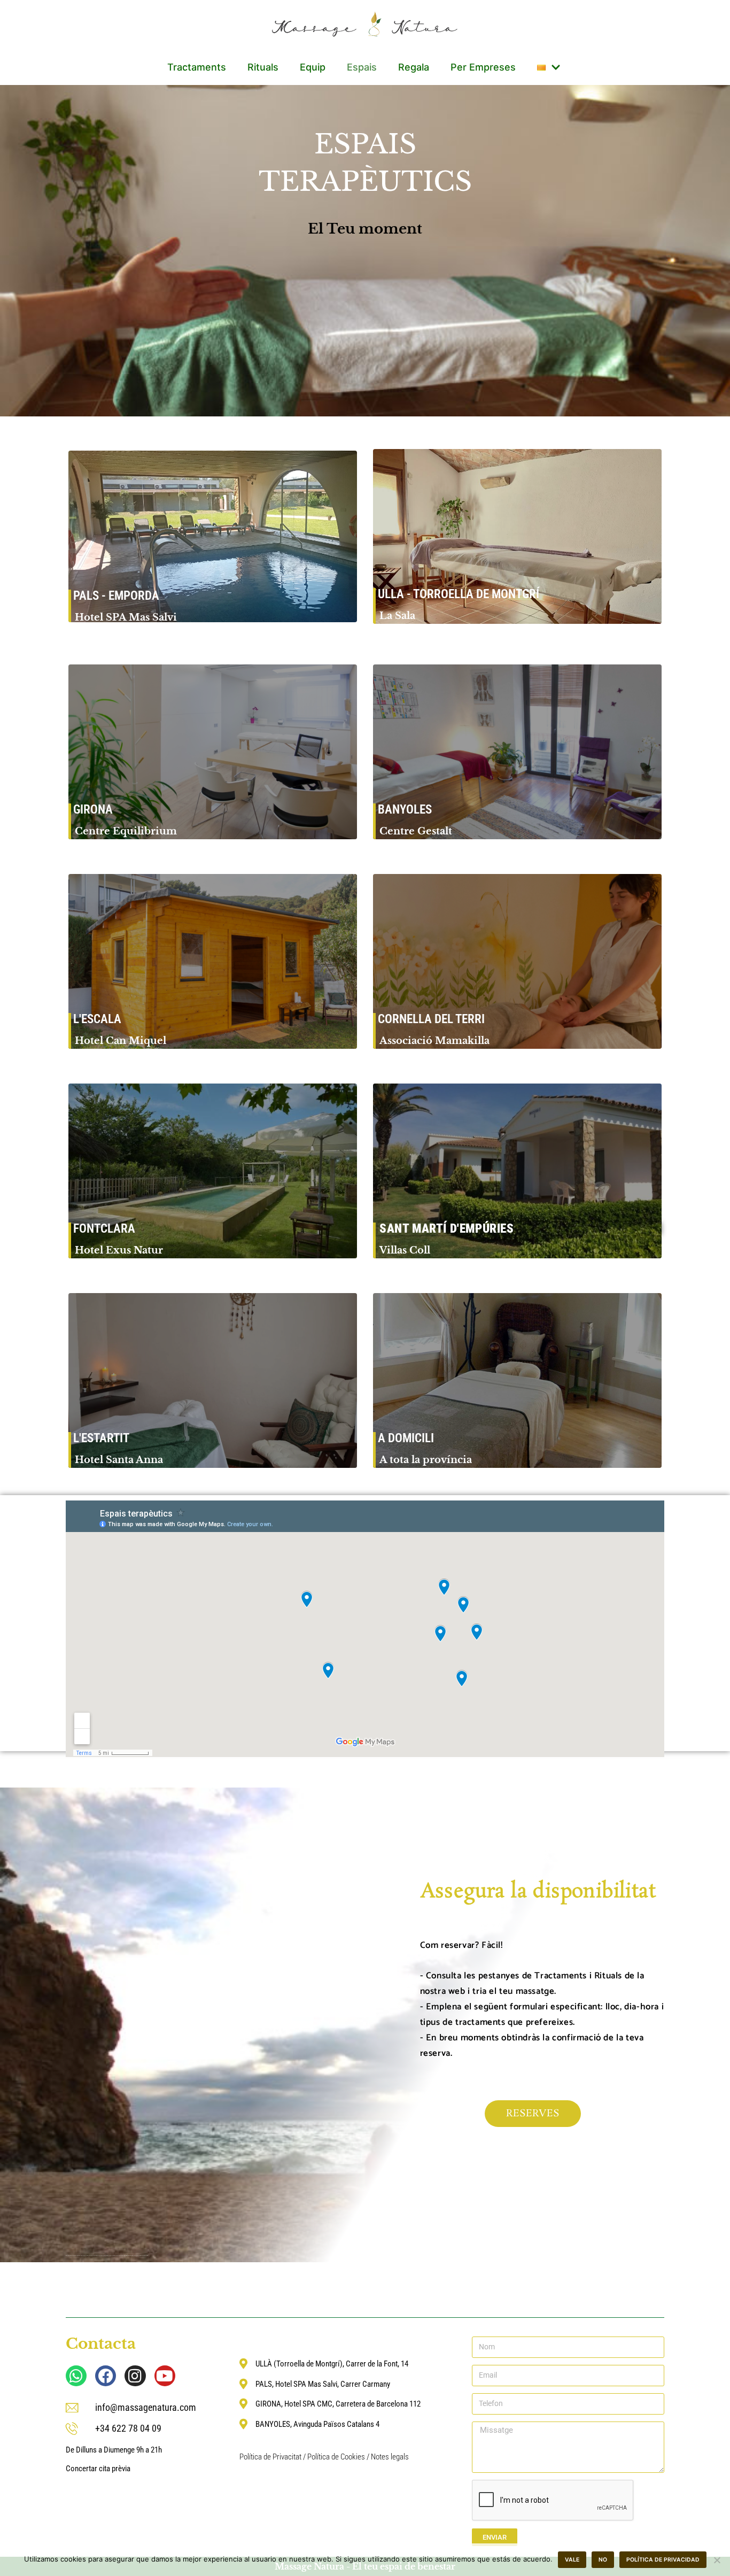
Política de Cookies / (339, 2457)
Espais (362, 67)
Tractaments (197, 67)
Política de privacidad (663, 2560)
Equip (313, 67)
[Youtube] (165, 2376)
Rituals (263, 67)
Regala (414, 67)
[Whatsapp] (76, 2376)
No (603, 2560)
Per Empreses (483, 67)
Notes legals (390, 2457)
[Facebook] (106, 2376)
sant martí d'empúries (447, 1229)
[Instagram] (135, 2376)
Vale (572, 2560)
